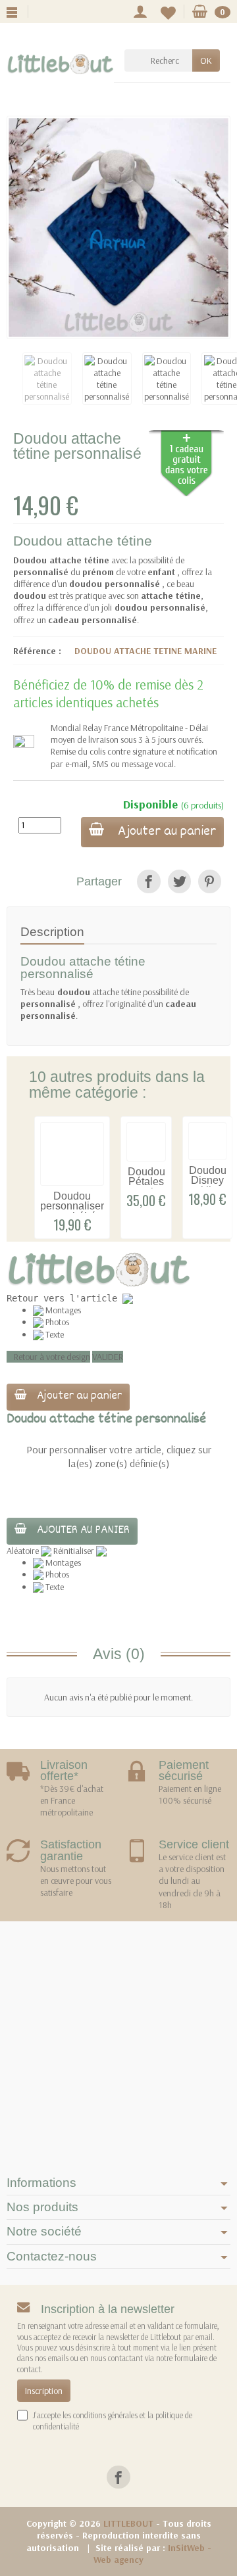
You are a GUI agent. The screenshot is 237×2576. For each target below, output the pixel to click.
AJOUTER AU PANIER (83, 1531)
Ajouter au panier (165, 832)
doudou (74, 992)
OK (206, 60)
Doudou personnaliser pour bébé (72, 1206)
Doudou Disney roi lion (208, 1181)
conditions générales (105, 2415)
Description (52, 931)
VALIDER (108, 1357)
